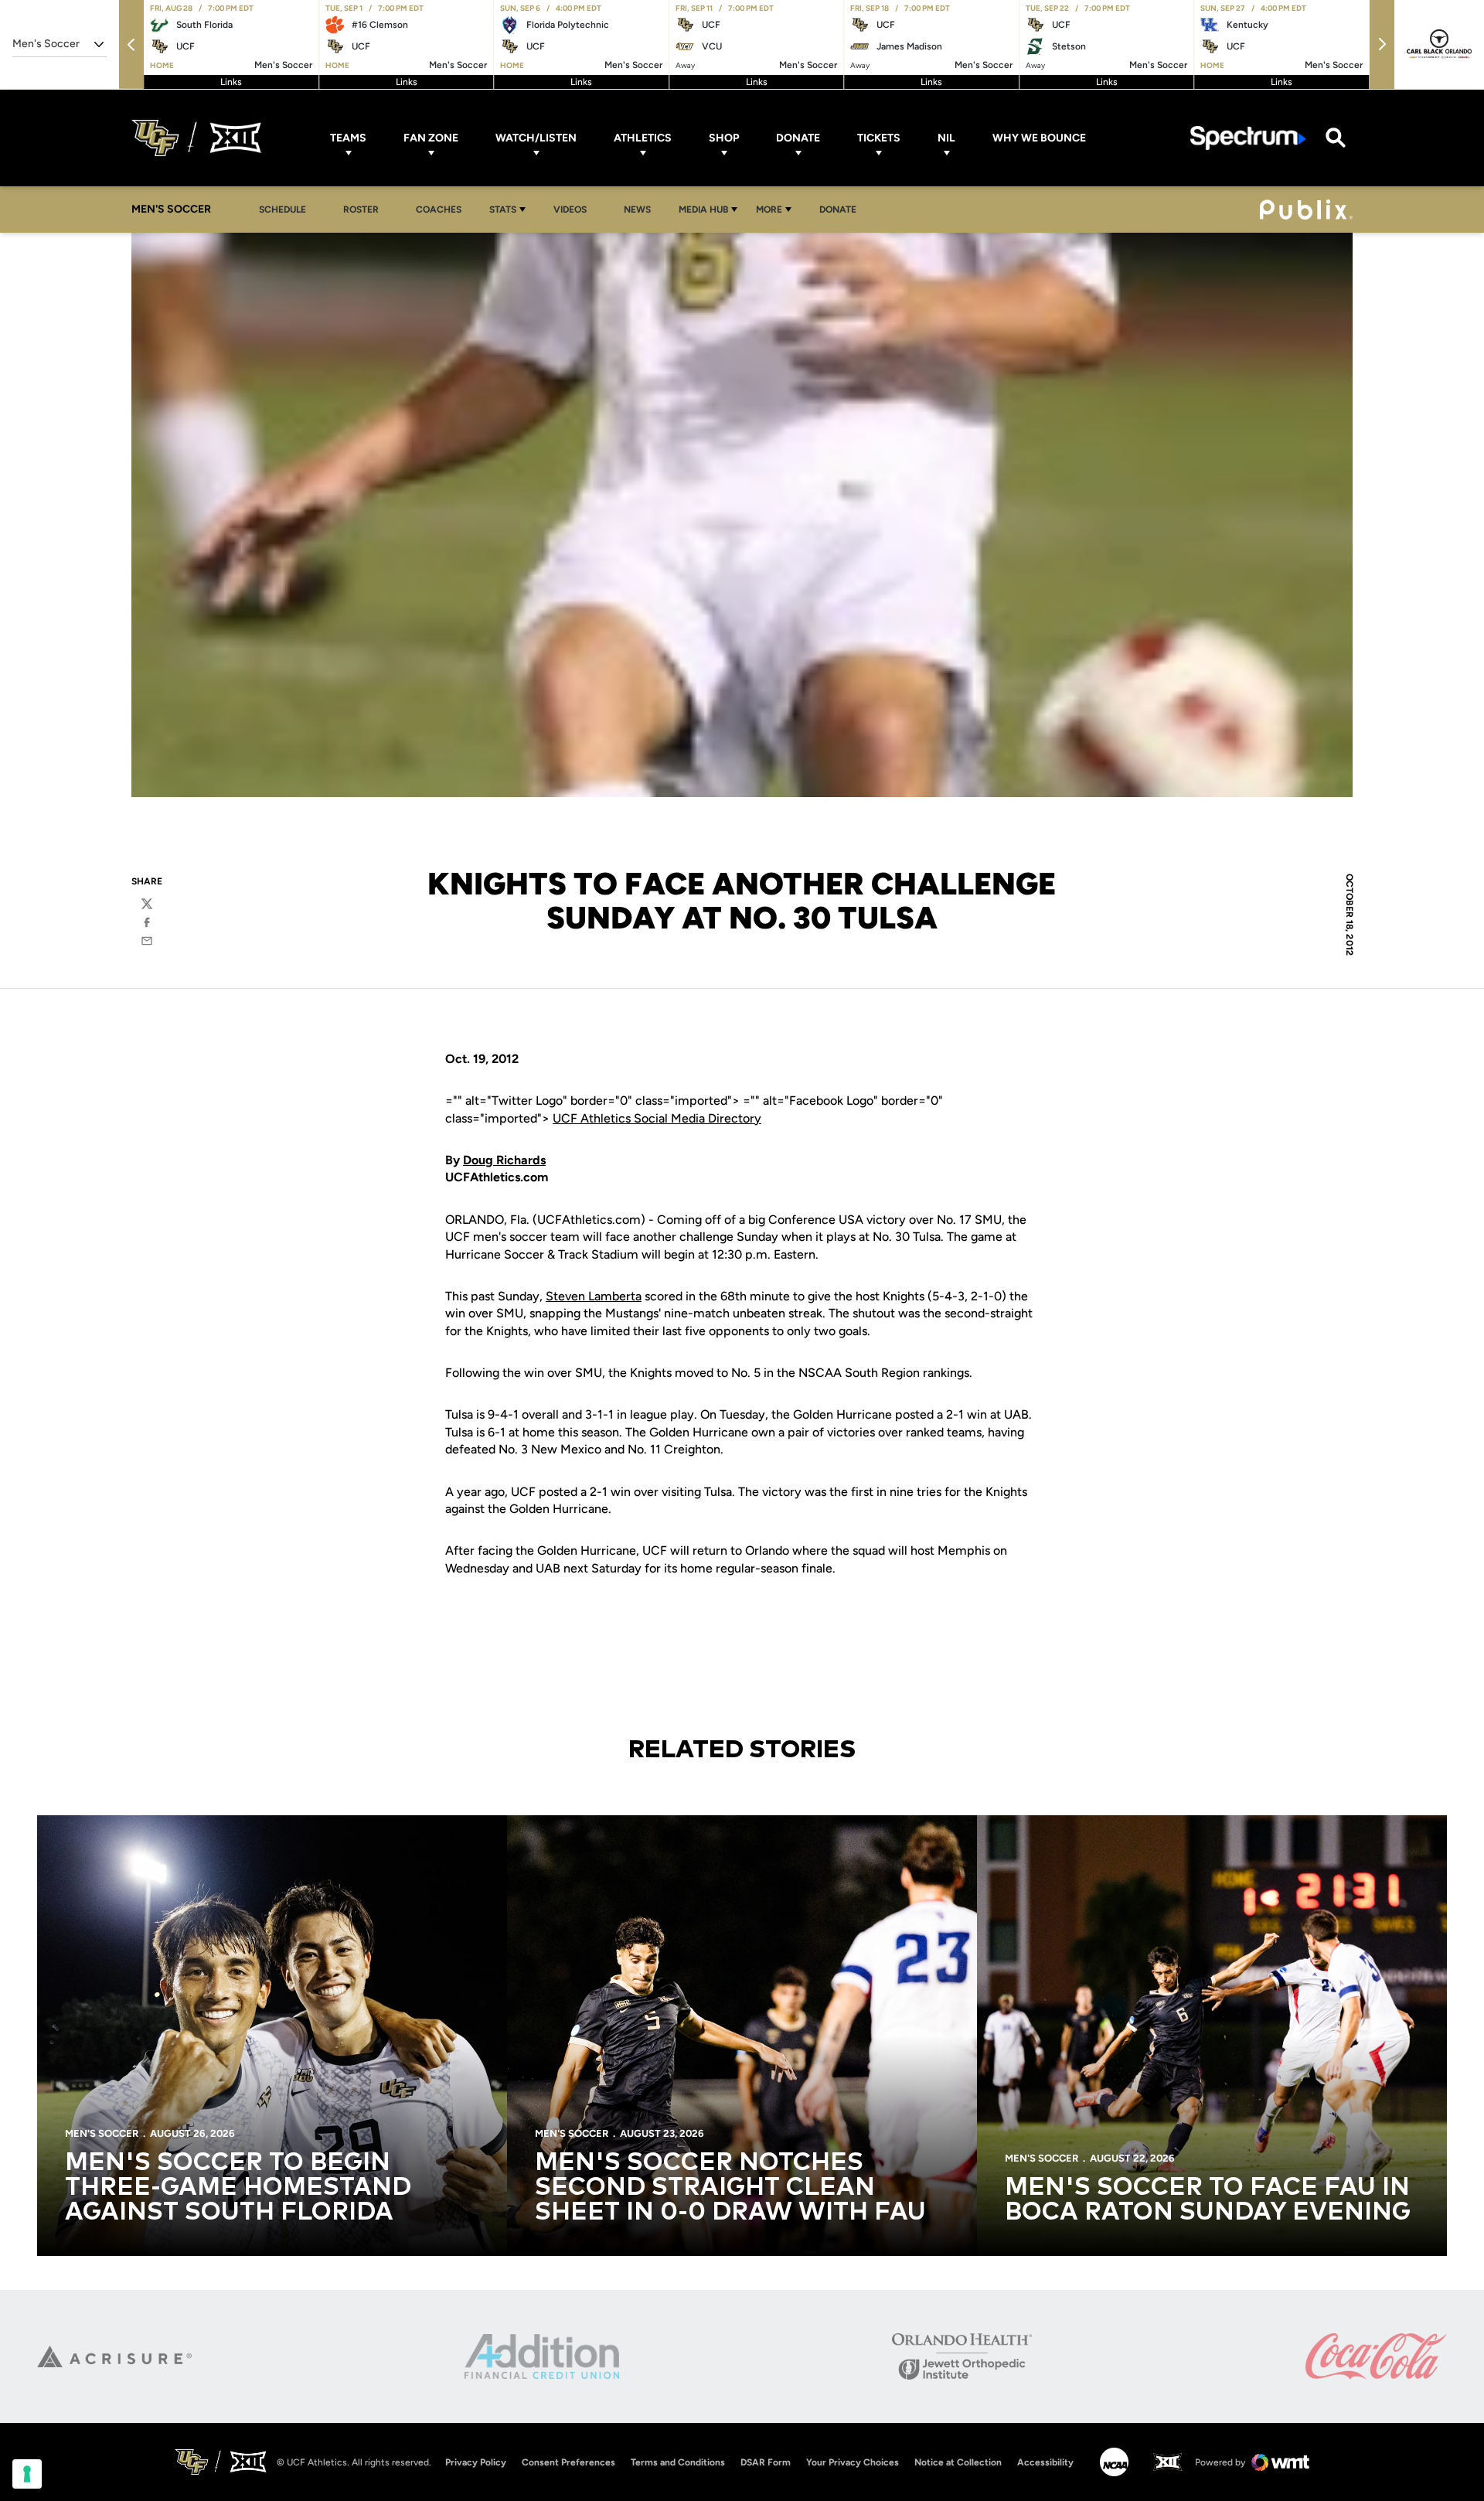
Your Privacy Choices (853, 2462)
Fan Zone (431, 138)
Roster (361, 210)
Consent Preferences (568, 2462)
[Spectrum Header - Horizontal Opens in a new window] (1248, 138)
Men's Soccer (102, 2133)
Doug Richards (504, 1160)
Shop (724, 138)
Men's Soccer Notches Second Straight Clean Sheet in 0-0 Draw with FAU (730, 2188)
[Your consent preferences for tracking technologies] (27, 2474)
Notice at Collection (958, 2462)
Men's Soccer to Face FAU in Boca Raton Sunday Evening (1208, 2200)
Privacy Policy (476, 2462)
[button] (131, 44)
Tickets (879, 138)
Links (231, 82)
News (637, 210)
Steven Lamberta (594, 1296)
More (769, 210)
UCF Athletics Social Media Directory (657, 1118)
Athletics (643, 138)
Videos (570, 210)
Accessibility (1045, 2462)
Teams (348, 138)
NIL (946, 138)
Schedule (283, 210)
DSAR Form (766, 2462)
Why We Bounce (1039, 138)
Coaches (439, 210)
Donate (798, 138)
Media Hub (703, 210)
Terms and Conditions (678, 2462)
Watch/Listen (536, 138)
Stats (503, 210)
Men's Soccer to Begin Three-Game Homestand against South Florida (238, 2188)
